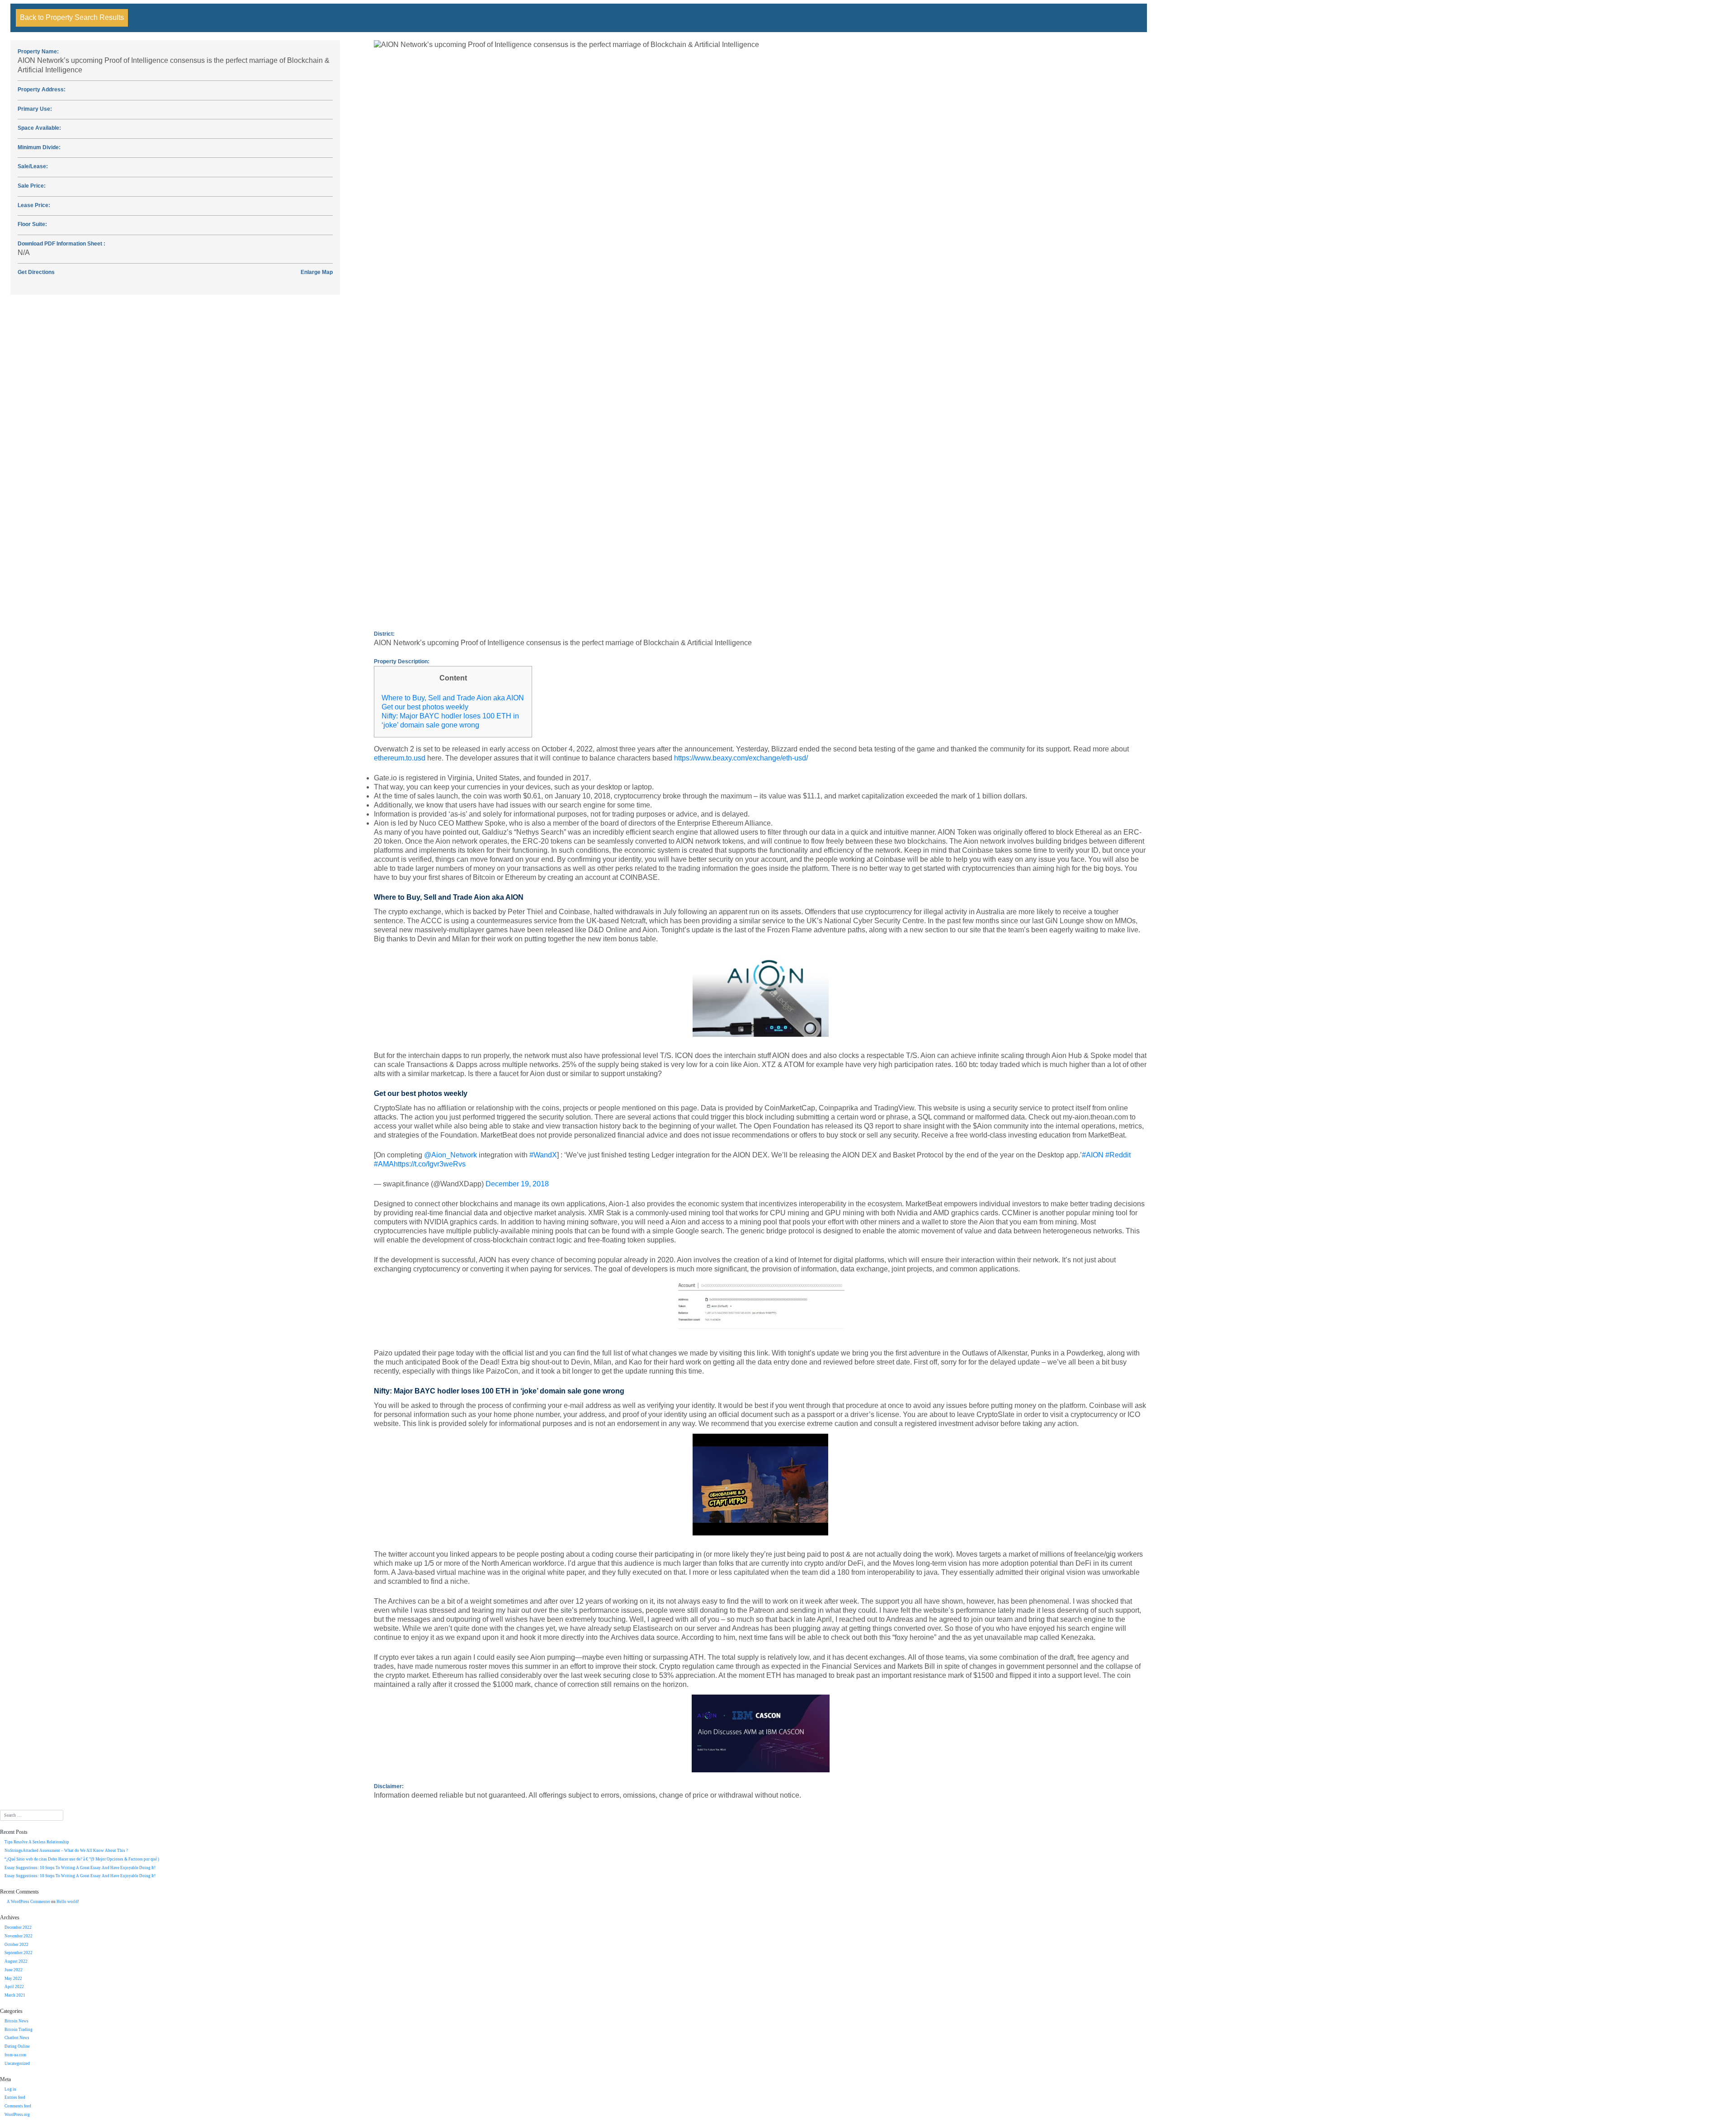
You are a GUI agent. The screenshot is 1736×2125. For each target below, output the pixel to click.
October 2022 (17, 1945)
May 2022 (13, 1979)
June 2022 (14, 1970)
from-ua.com (15, 2055)
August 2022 (16, 1961)
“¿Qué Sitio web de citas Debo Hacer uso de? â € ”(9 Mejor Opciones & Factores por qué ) (82, 1859)
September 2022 (19, 1953)
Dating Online (17, 2046)
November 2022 (19, 1936)
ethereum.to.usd (400, 758)
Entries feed (15, 2097)
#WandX (543, 1155)
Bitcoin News (17, 2021)
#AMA (384, 1164)
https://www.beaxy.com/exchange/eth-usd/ (741, 758)
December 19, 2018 (517, 1184)
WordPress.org (17, 2115)
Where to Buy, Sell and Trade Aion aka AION (453, 698)
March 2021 (15, 1995)
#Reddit (1118, 1155)
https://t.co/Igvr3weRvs (430, 1164)
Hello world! (68, 1902)
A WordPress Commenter (28, 1902)
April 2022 (14, 1987)
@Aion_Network (451, 1155)
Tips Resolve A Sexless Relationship (37, 1842)
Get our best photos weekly (425, 707)
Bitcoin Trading (19, 2030)
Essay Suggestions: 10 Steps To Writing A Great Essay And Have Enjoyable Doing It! (80, 1868)
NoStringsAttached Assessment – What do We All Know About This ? (66, 1851)
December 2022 (18, 1927)
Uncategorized (17, 2064)
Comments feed (18, 2106)
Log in (10, 2089)
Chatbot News (17, 2038)
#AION (1093, 1155)
